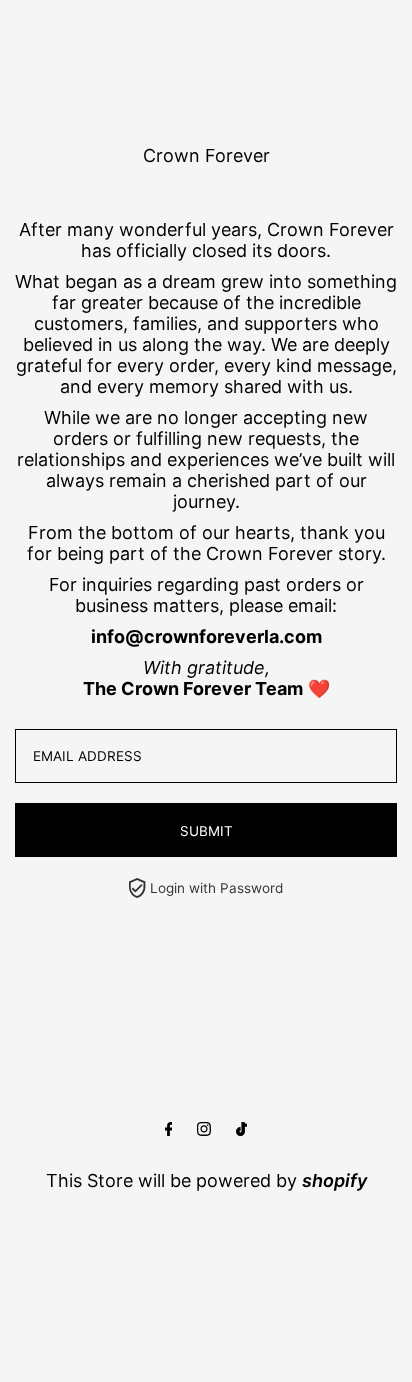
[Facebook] (169, 1129)
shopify (334, 1180)
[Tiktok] (241, 1129)
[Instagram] (204, 1129)
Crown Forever (206, 155)
